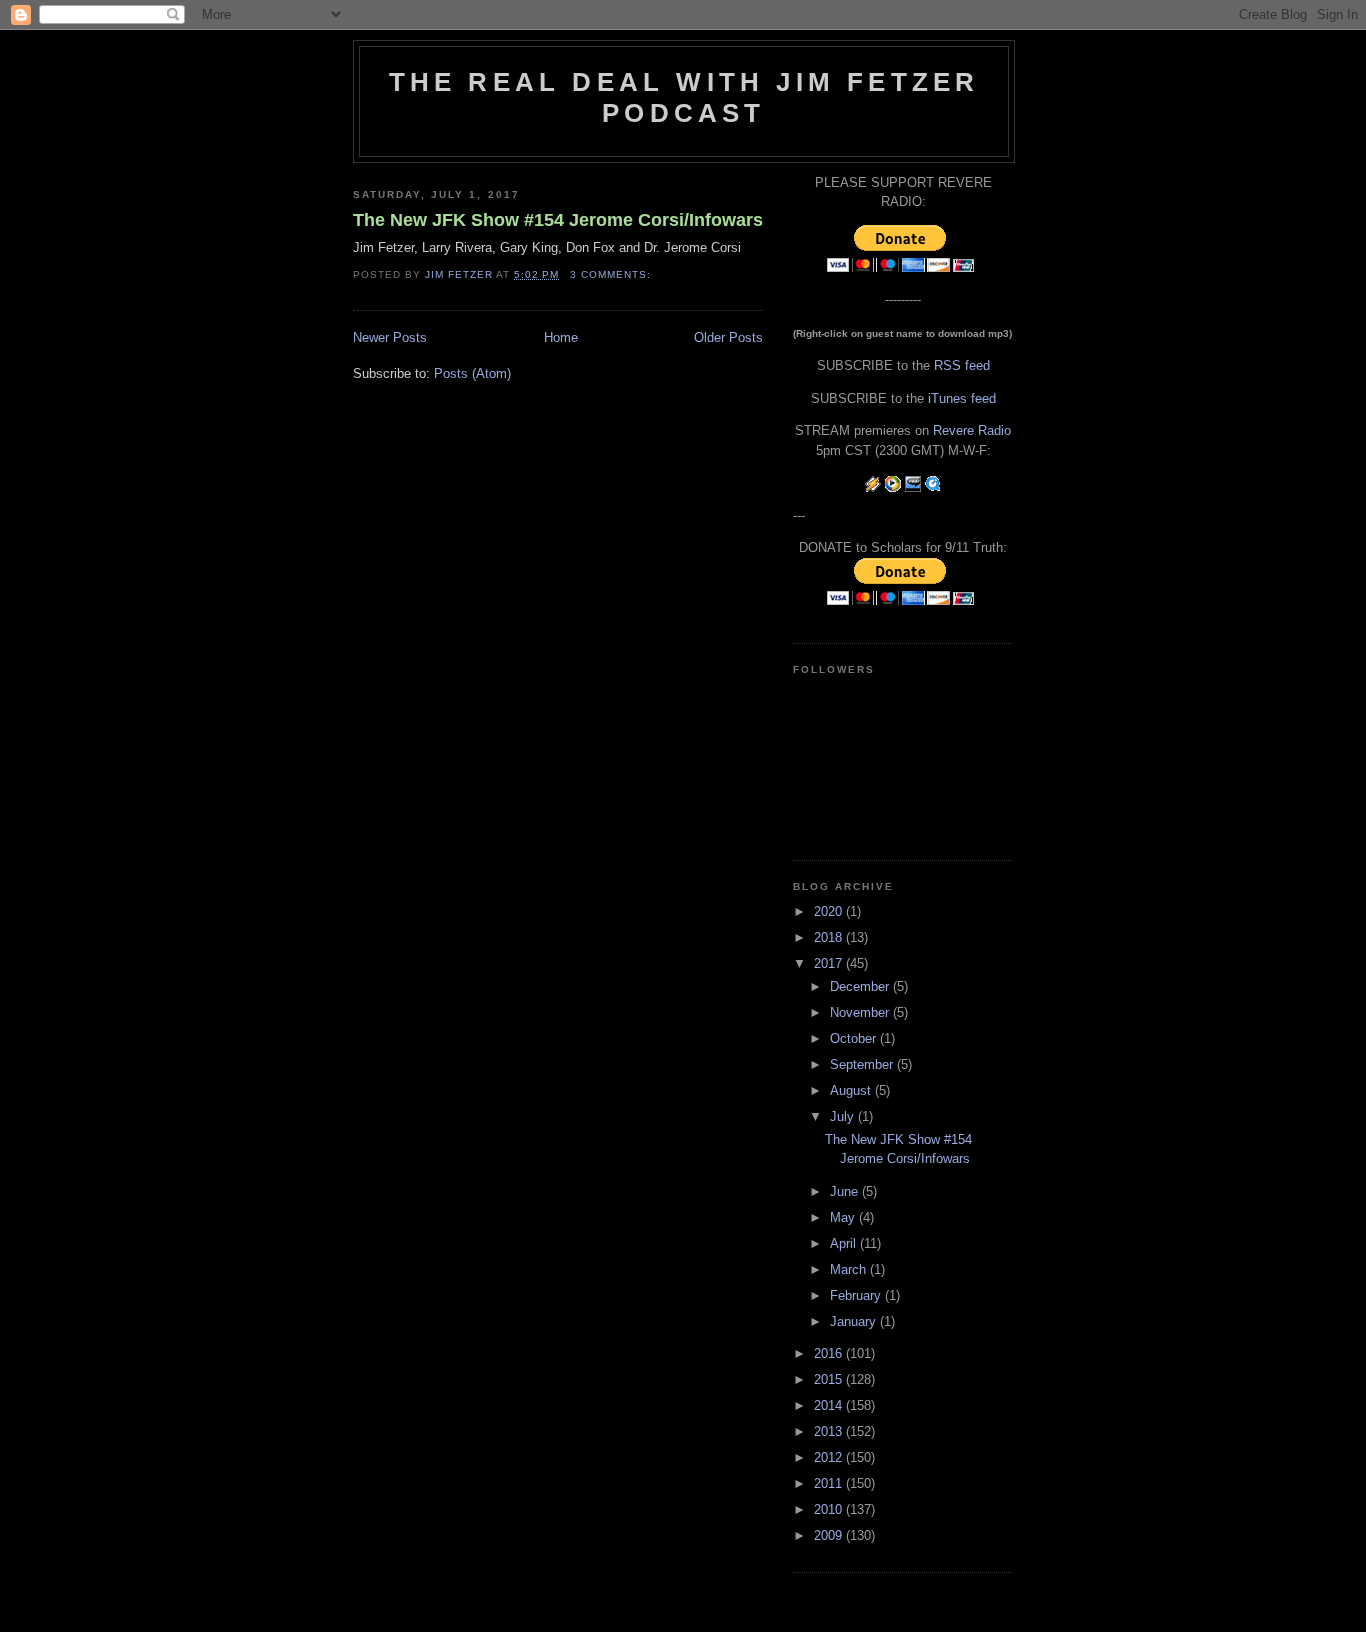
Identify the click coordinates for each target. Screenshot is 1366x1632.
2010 (830, 1509)
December (861, 986)
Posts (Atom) (472, 373)
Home (561, 337)
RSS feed (962, 365)
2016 (830, 1353)
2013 (830, 1431)
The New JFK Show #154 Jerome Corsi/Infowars (558, 220)
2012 (830, 1457)
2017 (830, 963)
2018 (830, 937)
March (850, 1269)
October (855, 1038)
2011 (830, 1483)
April (845, 1243)
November (861, 1012)
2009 (830, 1535)
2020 (830, 911)
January (855, 1321)
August (852, 1090)
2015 (830, 1379)
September (863, 1064)
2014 (830, 1405)
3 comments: (612, 274)
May (844, 1217)
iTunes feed (962, 398)
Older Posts (728, 337)
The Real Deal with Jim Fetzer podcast (684, 97)
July (844, 1116)
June (846, 1191)
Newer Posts (390, 337)
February (857, 1295)
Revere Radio (972, 430)
